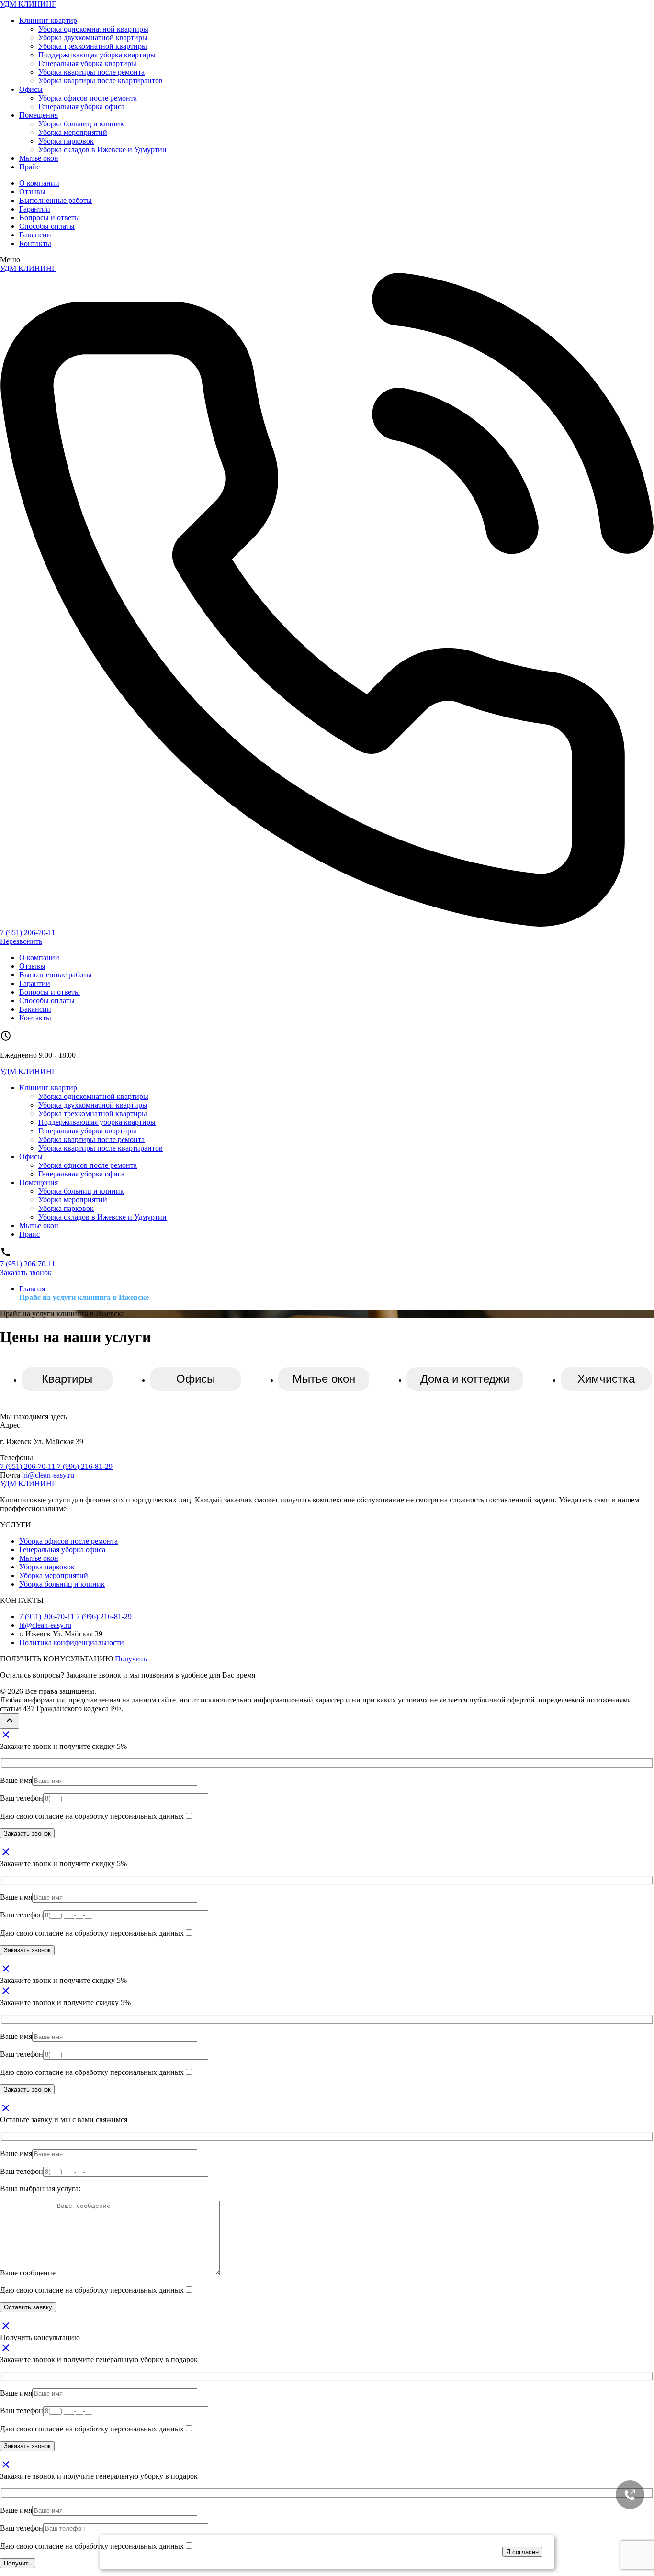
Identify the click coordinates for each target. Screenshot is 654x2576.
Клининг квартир (48, 20)
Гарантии (35, 209)
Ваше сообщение (28, 2273)
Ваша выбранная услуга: (40, 2189)
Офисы (31, 89)
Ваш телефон (22, 1798)
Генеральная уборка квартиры (87, 63)
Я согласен (522, 2552)
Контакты (35, 243)
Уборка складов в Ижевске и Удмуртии (102, 150)
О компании (39, 183)
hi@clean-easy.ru (48, 1475)
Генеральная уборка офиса (81, 106)
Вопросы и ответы (50, 218)
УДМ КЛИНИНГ (28, 4)
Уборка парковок (66, 141)
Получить (131, 1659)
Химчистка (606, 1379)
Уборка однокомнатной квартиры (93, 29)
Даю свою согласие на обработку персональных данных (92, 1816)
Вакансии (35, 235)
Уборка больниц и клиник (81, 124)
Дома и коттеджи (465, 1379)
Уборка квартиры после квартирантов (101, 81)
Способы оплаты (47, 226)
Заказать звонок (26, 1272)
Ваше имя (16, 1780)
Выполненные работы (56, 200)
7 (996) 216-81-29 (85, 1466)
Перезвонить (21, 941)
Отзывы (32, 192)
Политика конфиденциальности (72, 1642)
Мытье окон (39, 158)
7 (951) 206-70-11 (28, 933)
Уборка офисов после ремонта (88, 98)
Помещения (39, 115)
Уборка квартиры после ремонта (91, 72)
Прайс (29, 167)
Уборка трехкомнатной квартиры (93, 46)
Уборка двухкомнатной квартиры (93, 38)
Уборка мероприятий (73, 132)
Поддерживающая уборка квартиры (97, 55)
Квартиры (67, 1379)
